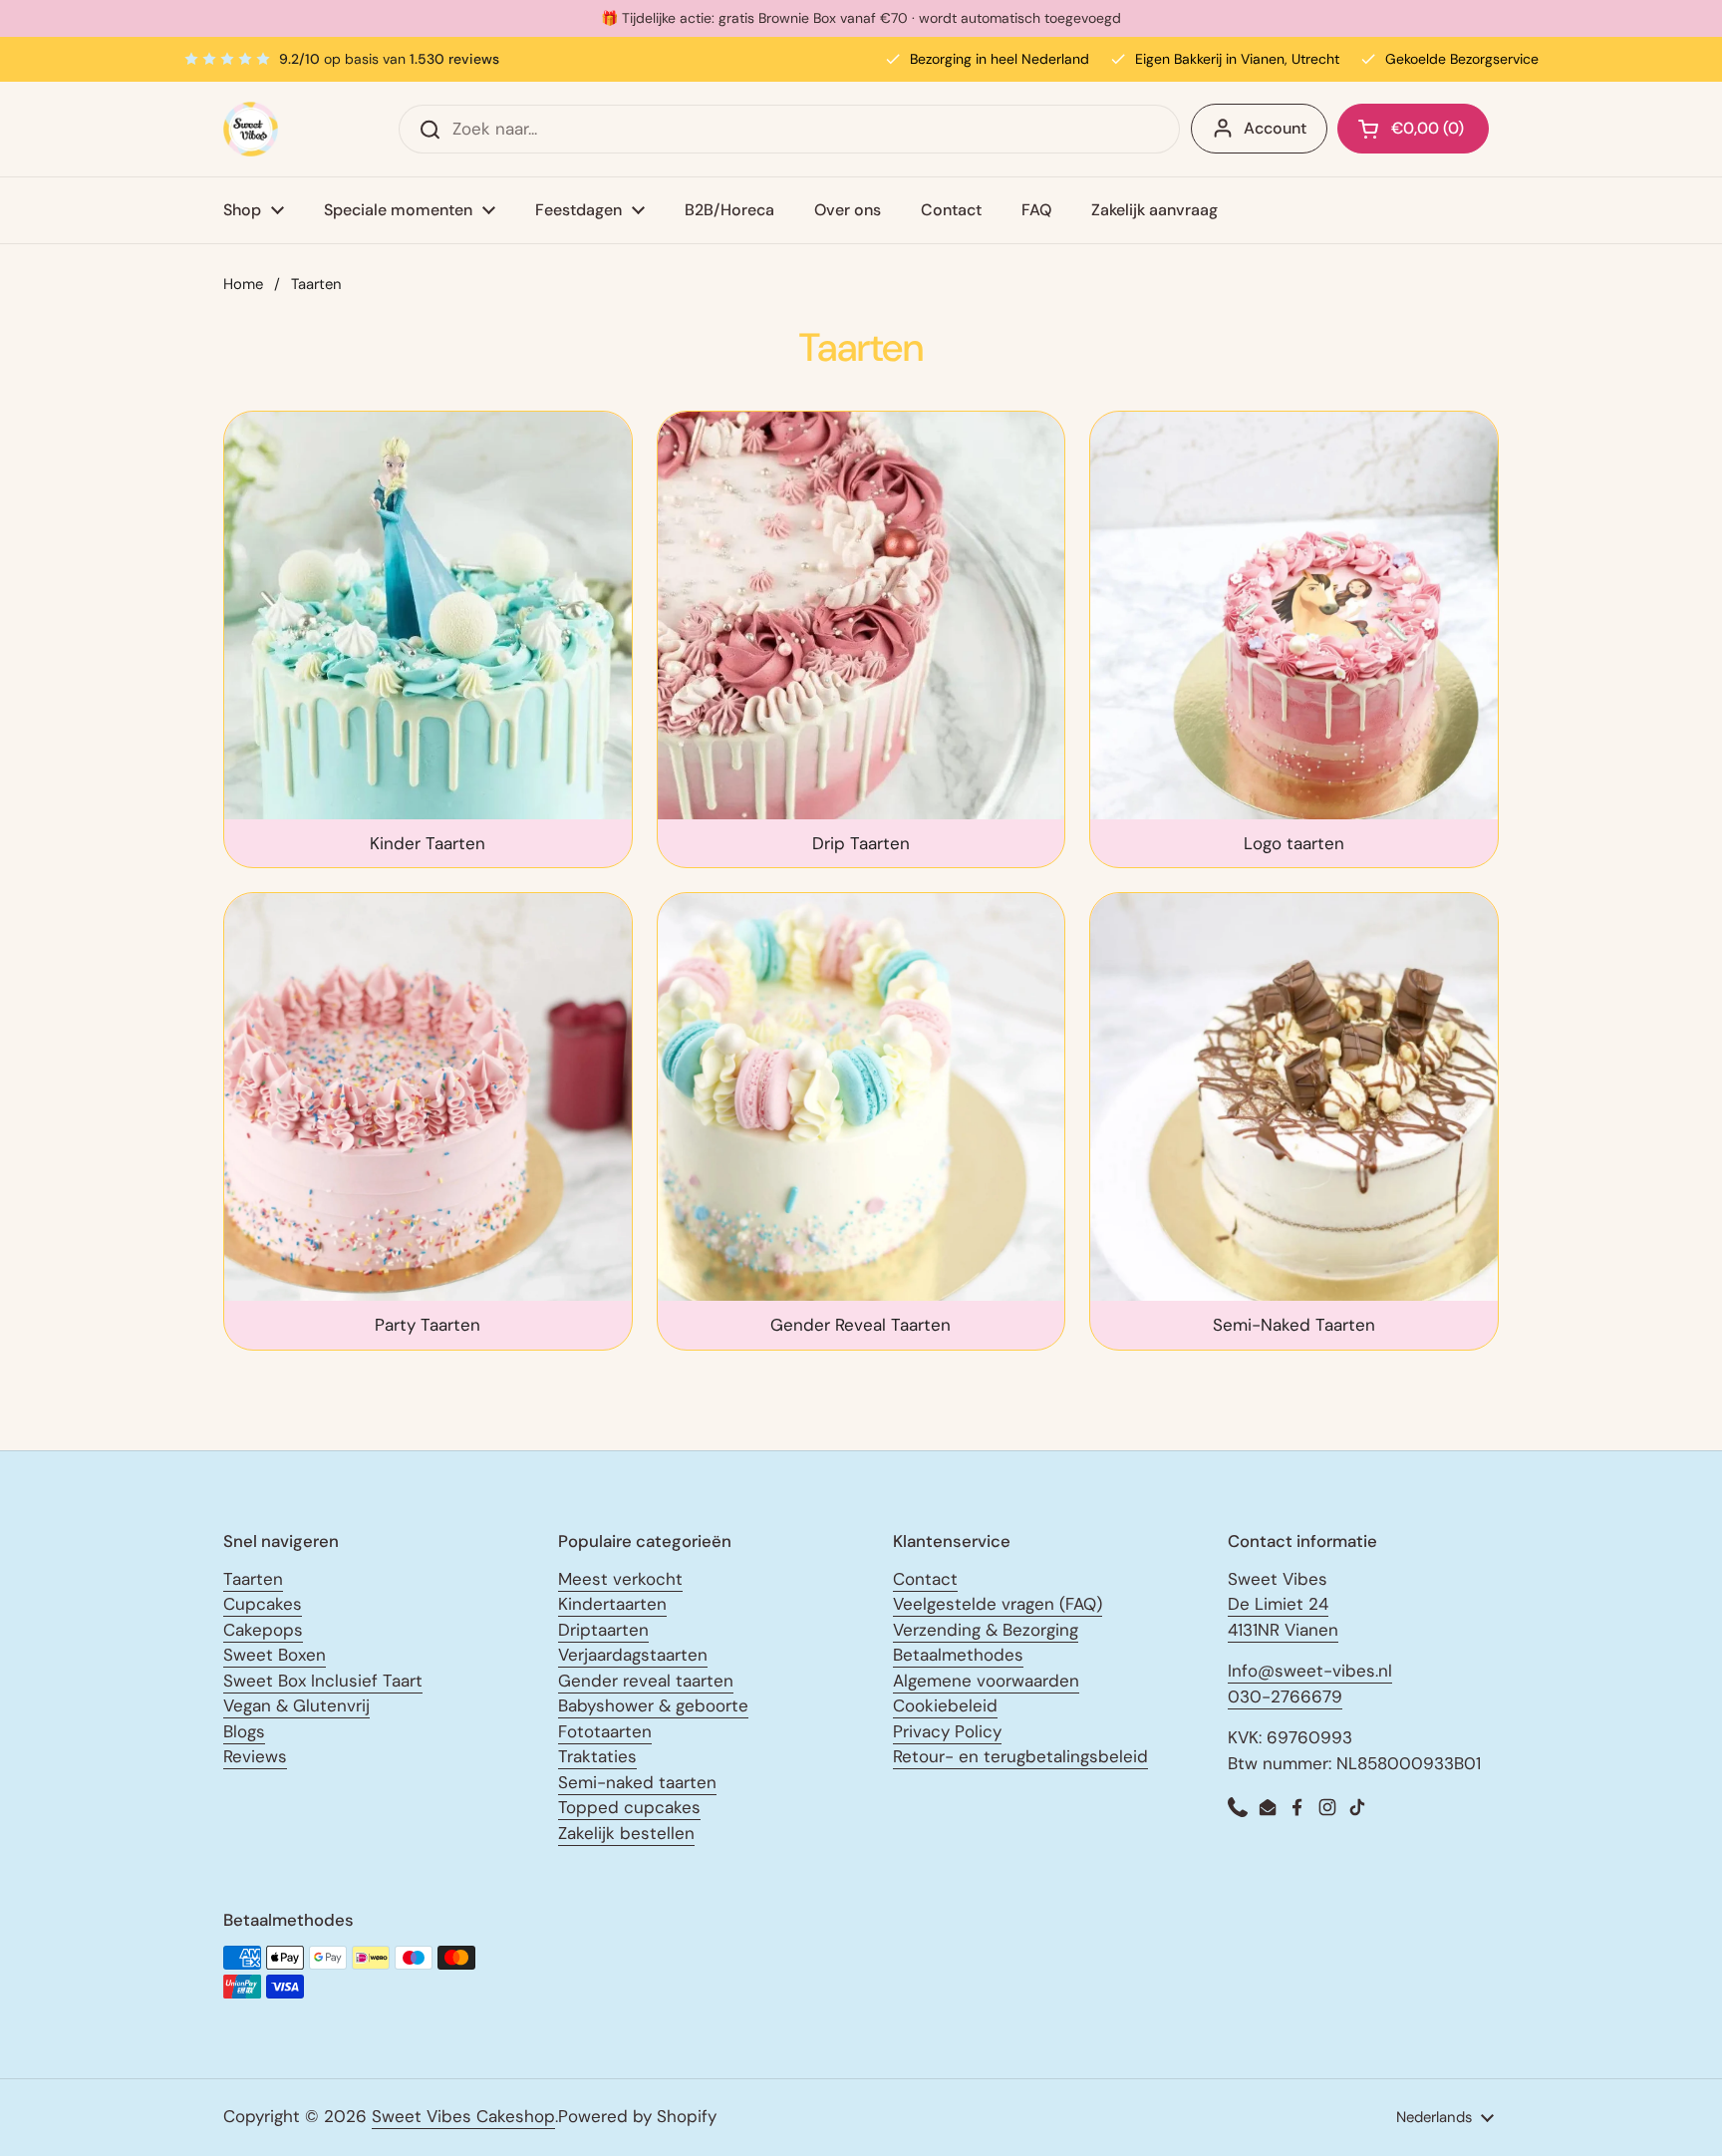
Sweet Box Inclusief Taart (323, 1681)
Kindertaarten (612, 1604)
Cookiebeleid (945, 1705)
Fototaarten (605, 1731)
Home (243, 284)
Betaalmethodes (958, 1655)
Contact (925, 1579)
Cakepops (263, 1630)
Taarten (253, 1579)
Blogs (244, 1731)
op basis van (389, 59)
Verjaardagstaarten (633, 1655)
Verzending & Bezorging (986, 1630)
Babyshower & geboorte (653, 1705)
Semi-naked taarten (637, 1782)
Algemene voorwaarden (986, 1681)
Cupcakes (263, 1604)
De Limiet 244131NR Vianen (1283, 1617)
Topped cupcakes (629, 1807)
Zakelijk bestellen (626, 1833)
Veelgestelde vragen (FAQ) (998, 1604)
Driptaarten (603, 1630)
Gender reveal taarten (646, 1681)
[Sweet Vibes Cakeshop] (251, 129)
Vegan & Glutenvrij (296, 1705)
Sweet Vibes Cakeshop (463, 2116)
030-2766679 (1285, 1696)
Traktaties (597, 1756)
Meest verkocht (620, 1579)
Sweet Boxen (275, 1655)
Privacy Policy (947, 1731)
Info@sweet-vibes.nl (1310, 1671)
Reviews (255, 1756)
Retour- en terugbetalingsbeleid (1020, 1756)
